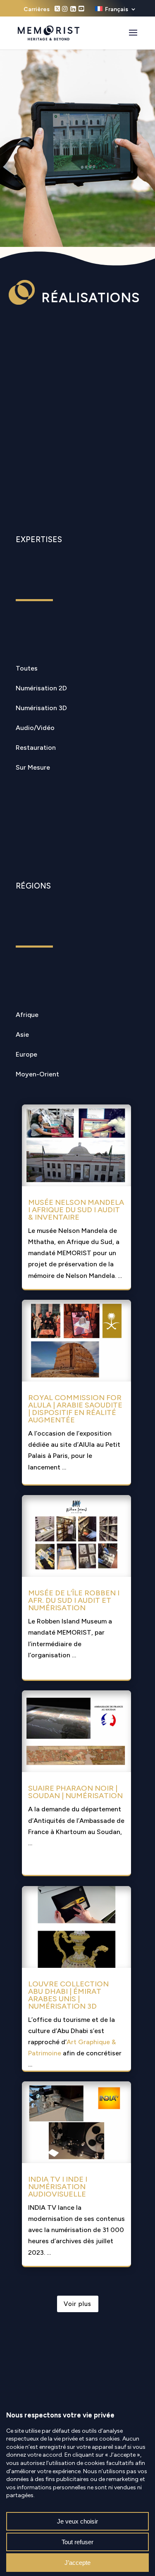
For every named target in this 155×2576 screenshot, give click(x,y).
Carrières (37, 10)
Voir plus (77, 2304)
